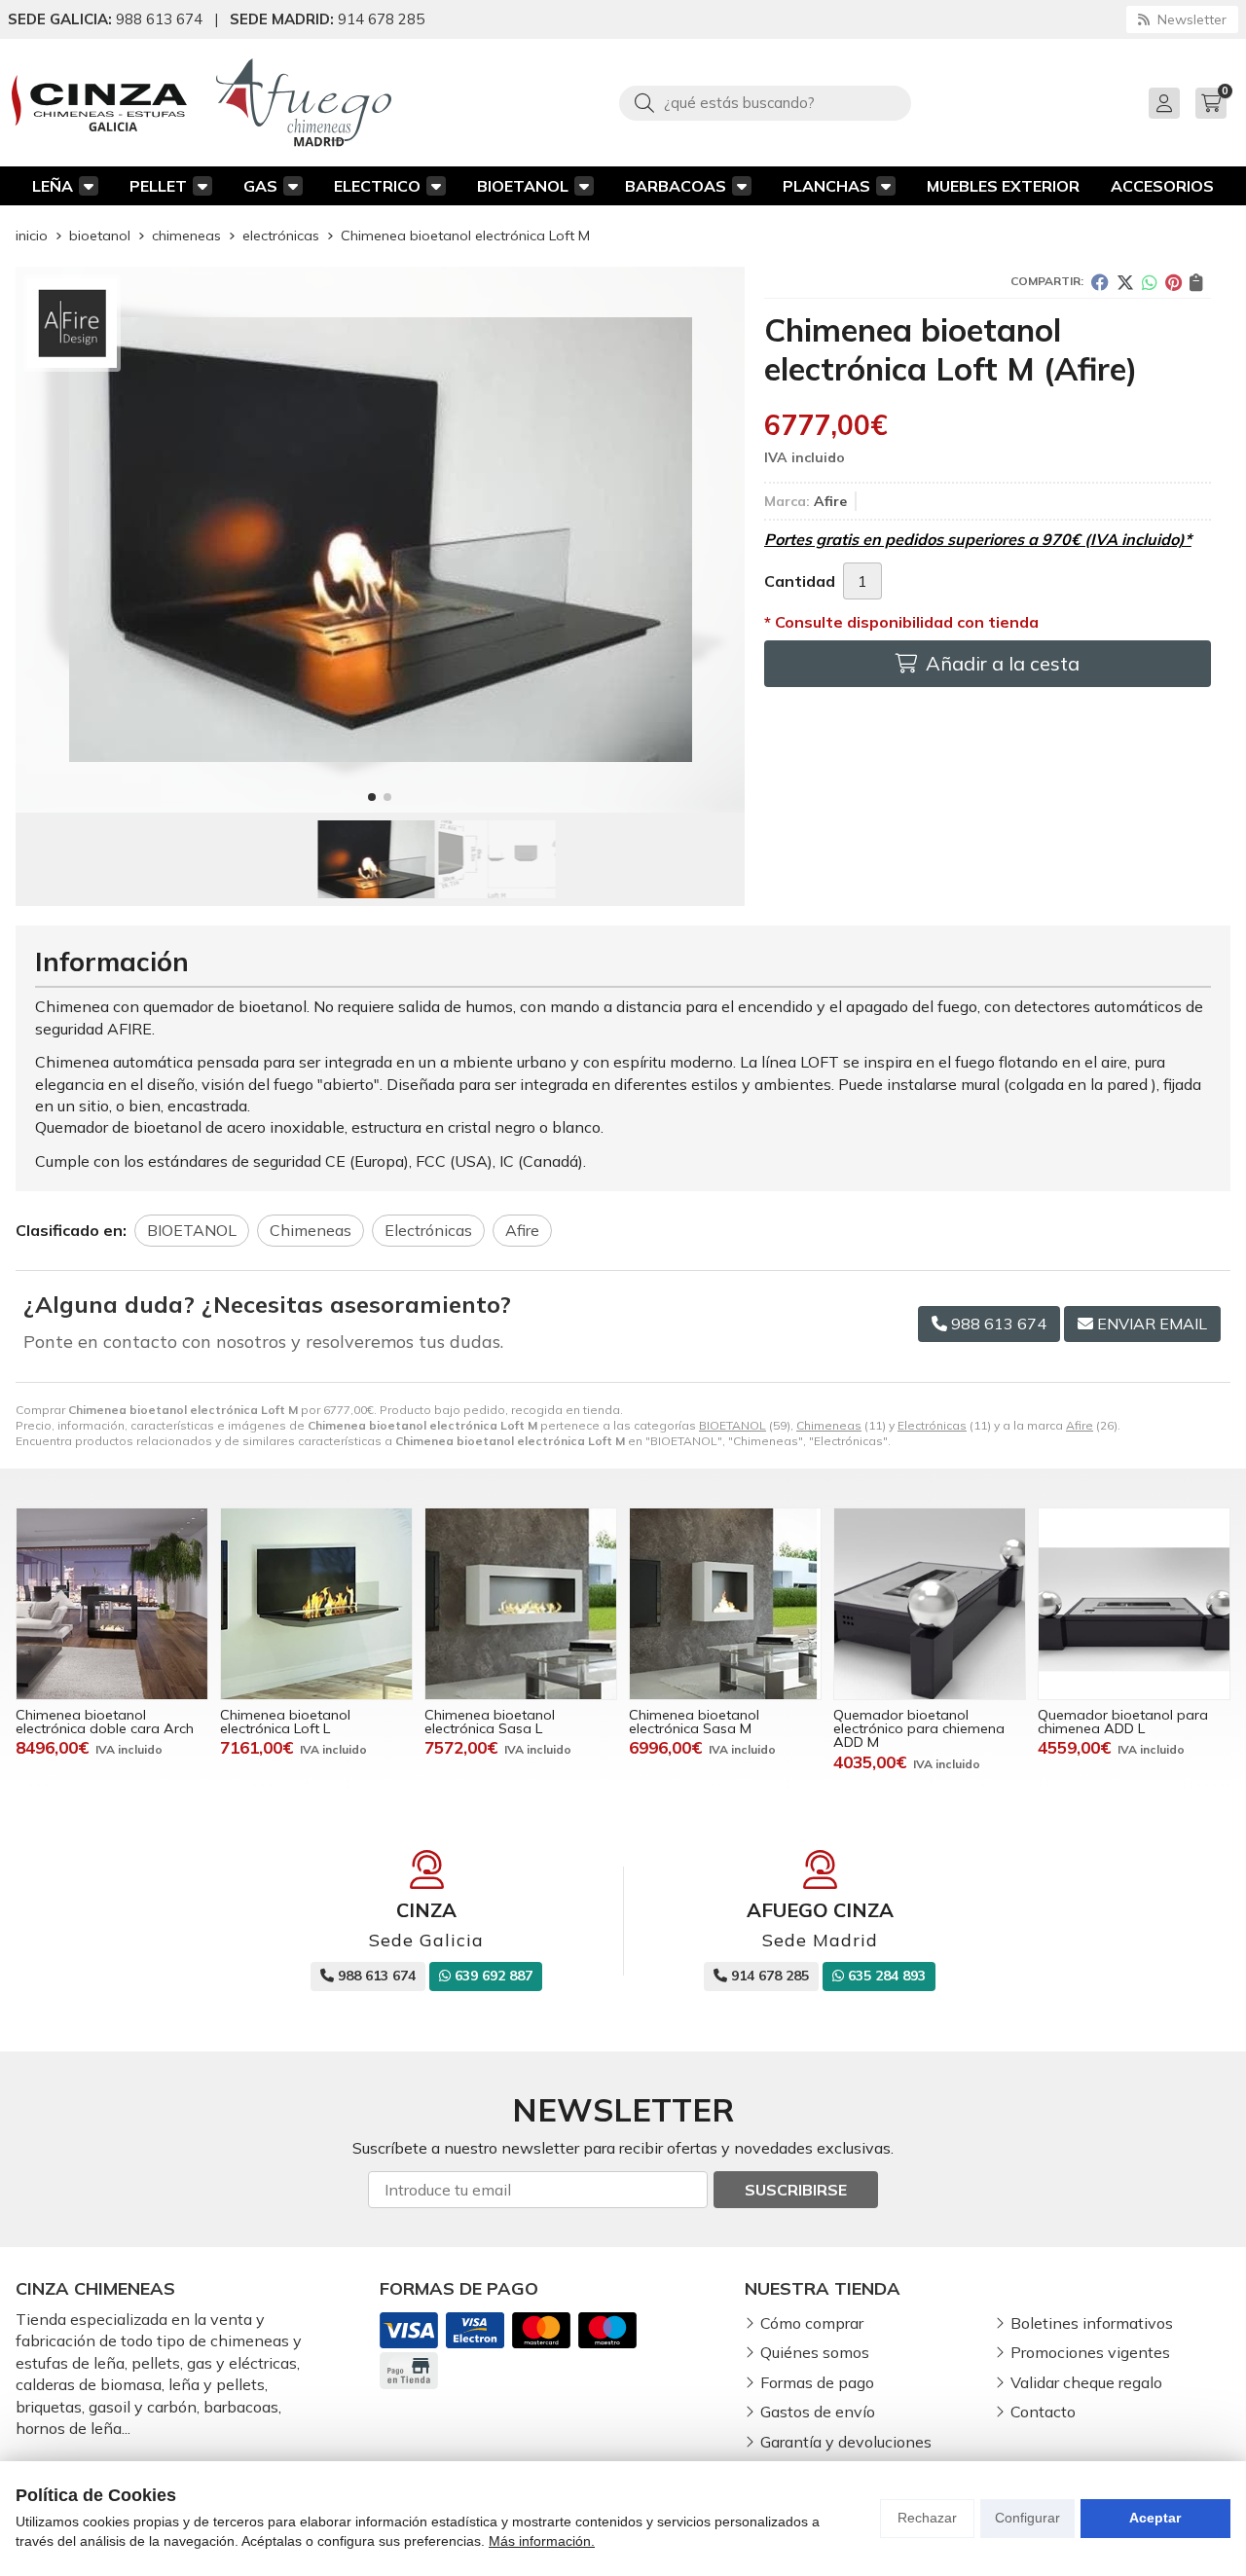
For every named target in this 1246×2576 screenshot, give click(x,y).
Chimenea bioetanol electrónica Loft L (285, 1722)
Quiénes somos (815, 2352)
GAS (260, 186)
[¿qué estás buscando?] (765, 102)
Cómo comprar (812, 2323)
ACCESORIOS (1162, 186)
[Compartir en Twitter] (1125, 282)
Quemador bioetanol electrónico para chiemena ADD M (919, 1729)
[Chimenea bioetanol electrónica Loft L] (316, 1604)
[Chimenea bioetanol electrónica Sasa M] (725, 1604)
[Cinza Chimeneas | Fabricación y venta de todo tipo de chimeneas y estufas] (99, 103)
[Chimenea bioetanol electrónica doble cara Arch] (112, 1604)
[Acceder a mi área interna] (1164, 103)
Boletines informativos (1092, 2323)
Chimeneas (829, 1425)
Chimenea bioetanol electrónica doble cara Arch (105, 1722)
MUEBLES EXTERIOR (1003, 186)
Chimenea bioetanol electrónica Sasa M (694, 1722)
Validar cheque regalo (1086, 2382)
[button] (372, 797)
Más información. (542, 2541)
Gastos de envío (818, 2412)
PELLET (158, 186)
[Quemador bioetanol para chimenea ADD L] (1134, 1604)
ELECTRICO (377, 186)
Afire (1080, 1425)
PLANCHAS (826, 186)
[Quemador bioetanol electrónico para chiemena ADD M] (930, 1604)
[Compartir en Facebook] (1100, 282)
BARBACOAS (676, 186)
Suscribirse (796, 2190)
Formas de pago (817, 2382)
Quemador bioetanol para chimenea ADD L (1123, 1722)
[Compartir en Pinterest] (1173, 282)
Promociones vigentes (1090, 2352)
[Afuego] (304, 103)
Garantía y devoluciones (846, 2442)
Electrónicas (932, 1425)
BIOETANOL (523, 186)
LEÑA (53, 186)
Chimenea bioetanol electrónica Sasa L (490, 1722)
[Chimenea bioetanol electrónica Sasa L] (521, 1604)
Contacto (1043, 2412)
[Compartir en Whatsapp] (1150, 282)
